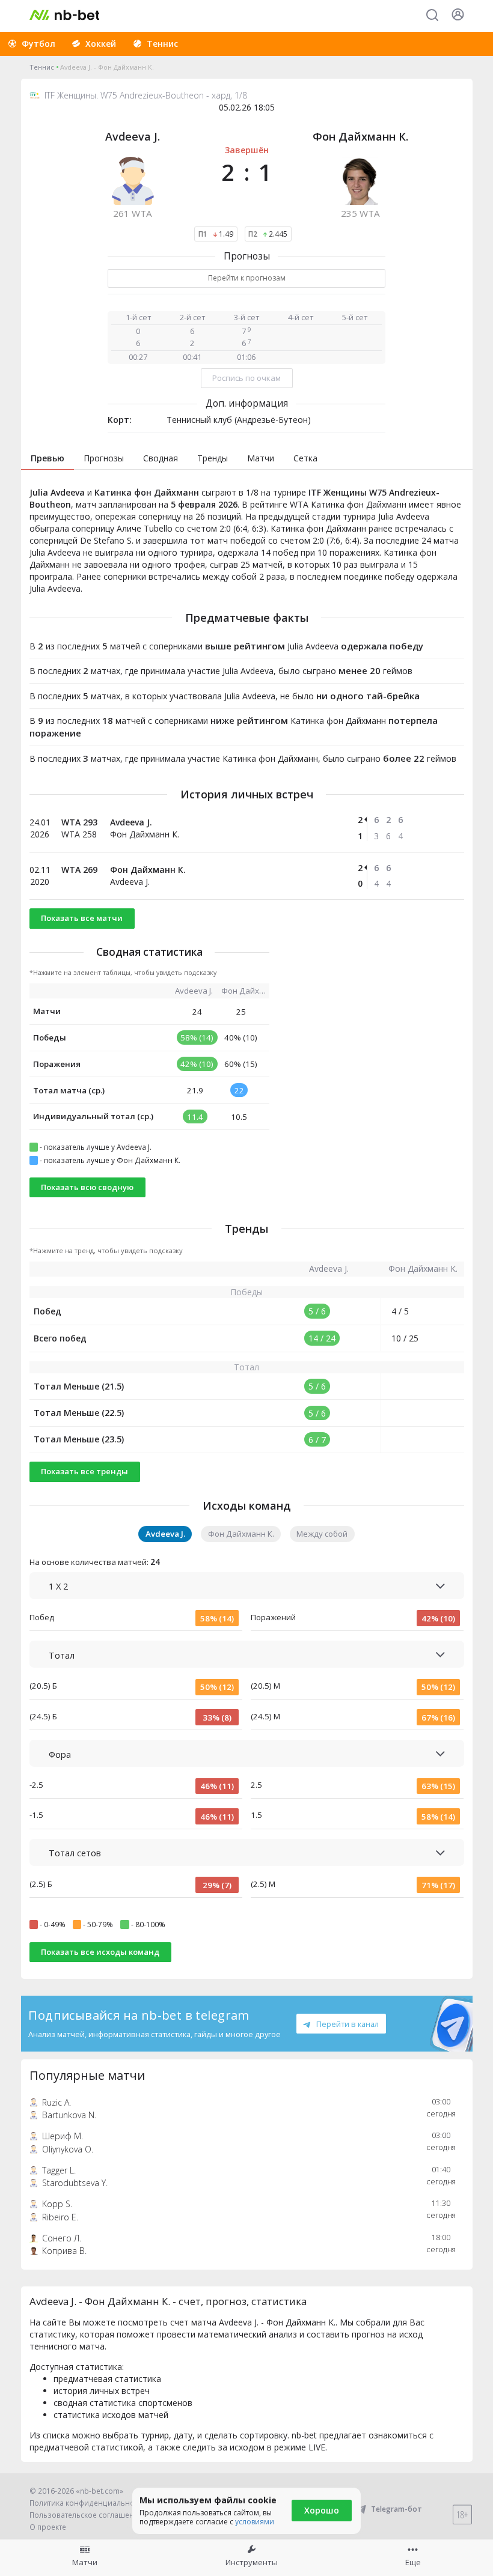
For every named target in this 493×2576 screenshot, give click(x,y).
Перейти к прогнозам (247, 278)
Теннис (42, 67)
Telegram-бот (397, 2509)
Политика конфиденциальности (88, 2503)
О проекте (48, 2527)
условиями (255, 2522)
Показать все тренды (84, 1471)
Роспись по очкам (246, 378)
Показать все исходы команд (100, 1952)
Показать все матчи (82, 918)
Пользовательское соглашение (86, 2515)
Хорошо (322, 2510)
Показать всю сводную (87, 1187)
